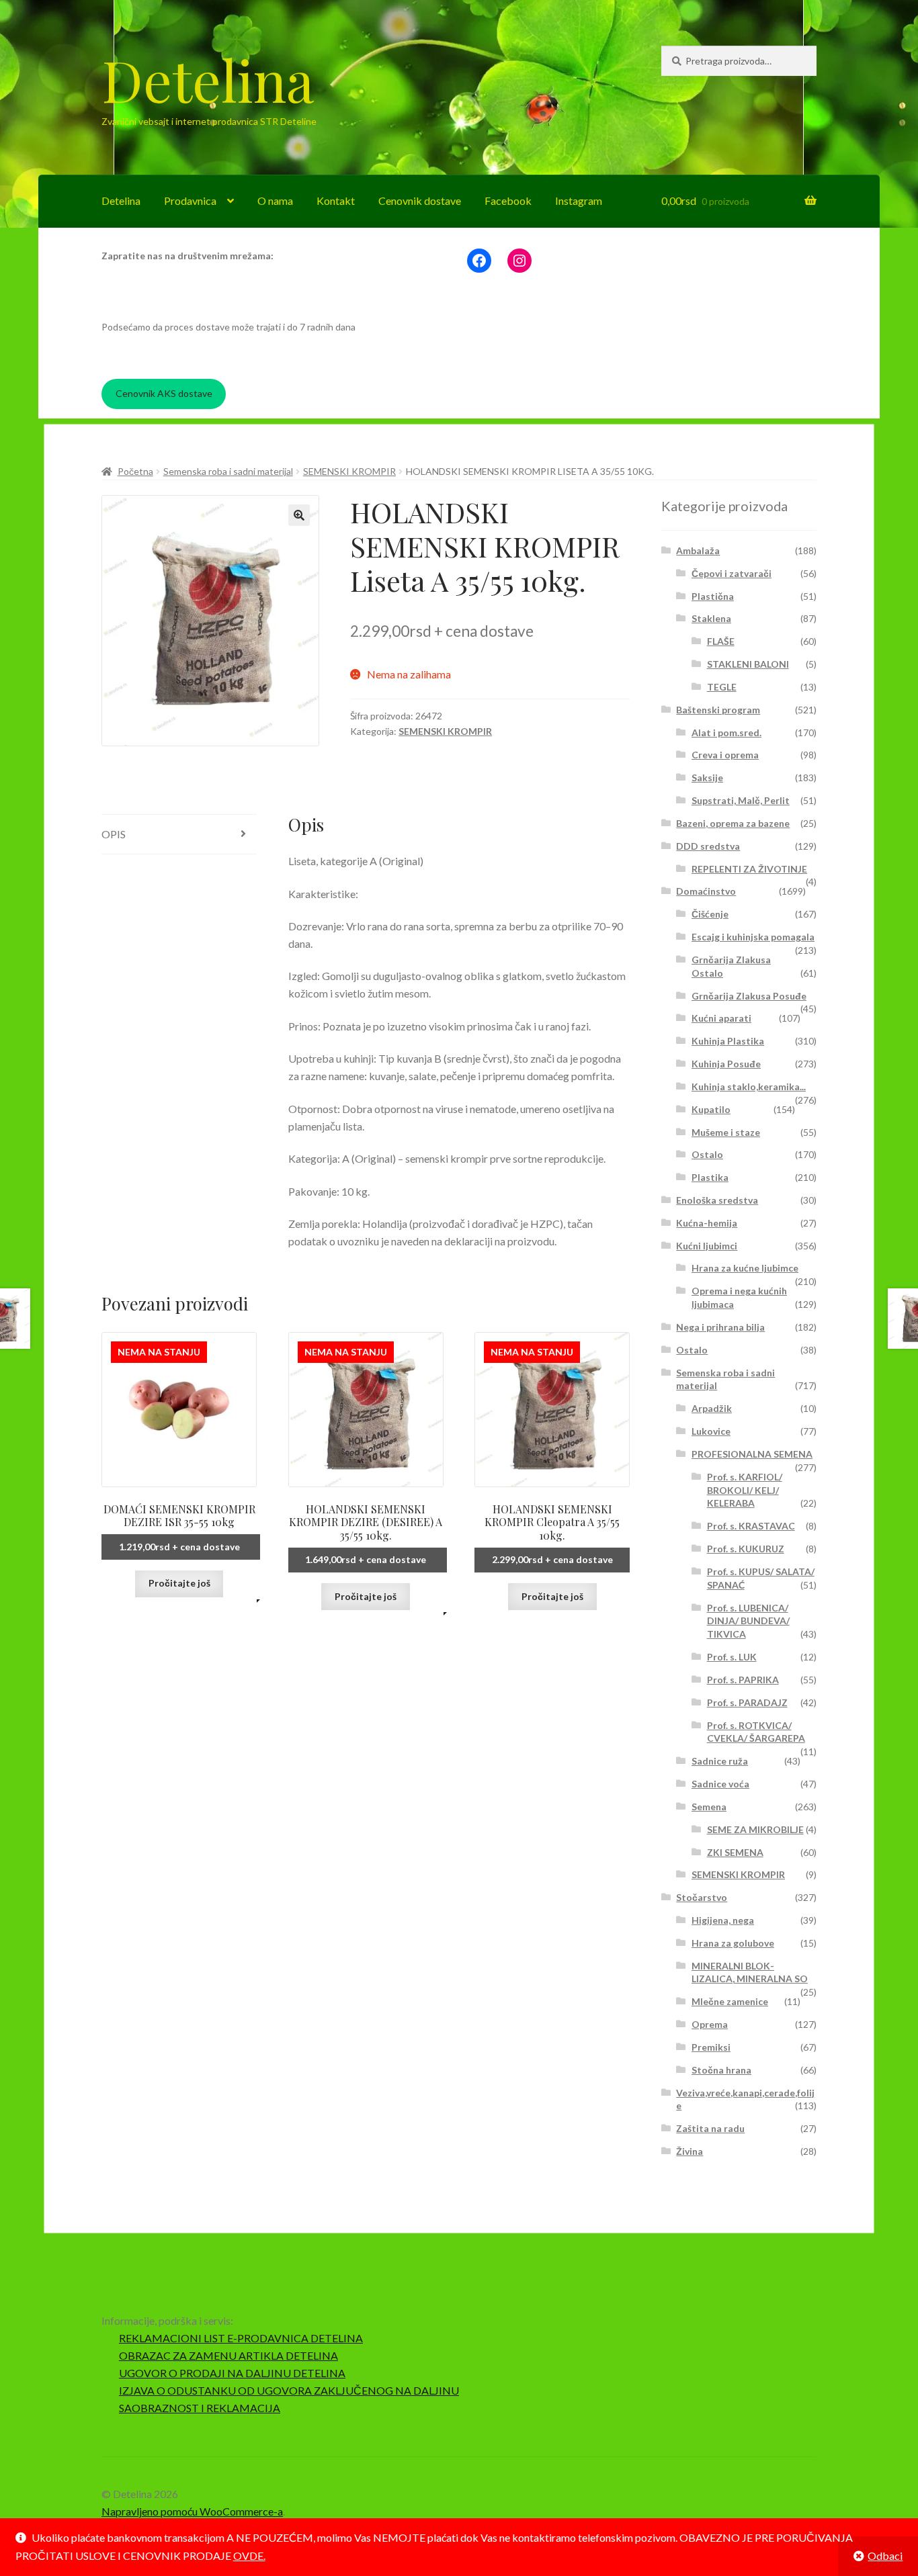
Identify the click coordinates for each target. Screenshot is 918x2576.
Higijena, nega (723, 1920)
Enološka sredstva (717, 1200)
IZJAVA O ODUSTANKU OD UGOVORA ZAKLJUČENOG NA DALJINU (289, 2390)
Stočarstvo (702, 1897)
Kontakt (336, 201)
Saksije (707, 778)
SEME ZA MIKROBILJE (755, 1829)
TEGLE (722, 687)
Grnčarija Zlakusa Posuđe (749, 996)
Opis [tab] (114, 834)
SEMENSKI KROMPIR (349, 471)
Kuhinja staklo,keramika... (749, 1086)
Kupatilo (711, 1109)
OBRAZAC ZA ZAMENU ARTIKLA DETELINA (228, 2355)
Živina (690, 2151)
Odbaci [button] (885, 2556)
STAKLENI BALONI (748, 664)
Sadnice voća (720, 1784)
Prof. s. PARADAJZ (747, 1702)
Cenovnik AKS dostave (164, 393)
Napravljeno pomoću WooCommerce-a (192, 2511)
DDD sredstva (708, 846)
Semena (709, 1807)
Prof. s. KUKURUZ (746, 1549)
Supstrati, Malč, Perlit (741, 800)
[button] (299, 515)
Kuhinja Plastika (728, 1041)
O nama (275, 201)
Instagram (579, 201)
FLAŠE (721, 641)
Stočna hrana (721, 2070)
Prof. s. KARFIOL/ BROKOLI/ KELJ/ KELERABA (745, 1490)
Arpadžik (712, 1408)
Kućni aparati (721, 1018)
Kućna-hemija (707, 1223)
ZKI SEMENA (735, 1852)
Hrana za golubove (733, 1943)
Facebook (508, 201)
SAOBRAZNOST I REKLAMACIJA (200, 2408)
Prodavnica (190, 201)
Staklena (711, 618)
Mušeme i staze (726, 1132)
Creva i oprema (725, 755)
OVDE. (249, 2556)
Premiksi (711, 2047)
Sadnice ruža (720, 1761)
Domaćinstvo (706, 891)
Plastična (713, 596)
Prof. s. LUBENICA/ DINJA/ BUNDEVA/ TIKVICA (748, 1621)
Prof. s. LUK (732, 1657)
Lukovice (711, 1431)
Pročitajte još (179, 1583)
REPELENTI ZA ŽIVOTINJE (749, 869)
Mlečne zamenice (730, 2001)
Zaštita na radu (710, 2128)
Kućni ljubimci (707, 1246)
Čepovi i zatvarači (732, 573)
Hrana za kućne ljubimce (745, 1268)
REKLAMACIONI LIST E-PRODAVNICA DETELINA (241, 2338)
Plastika (710, 1177)
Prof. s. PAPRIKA (743, 1680)
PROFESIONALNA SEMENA (752, 1454)
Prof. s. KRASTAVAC (751, 1526)
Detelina (208, 79)
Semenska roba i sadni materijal (228, 471)
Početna (135, 471)
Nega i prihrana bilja (720, 1327)
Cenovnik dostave (420, 201)
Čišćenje (710, 914)
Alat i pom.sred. (726, 732)
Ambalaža (698, 550)
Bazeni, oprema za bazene (733, 823)
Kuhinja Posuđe (726, 1064)
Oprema (710, 2024)
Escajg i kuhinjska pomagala (753, 937)
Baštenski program (718, 710)
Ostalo (707, 1154)
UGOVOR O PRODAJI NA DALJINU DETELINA (232, 2373)
